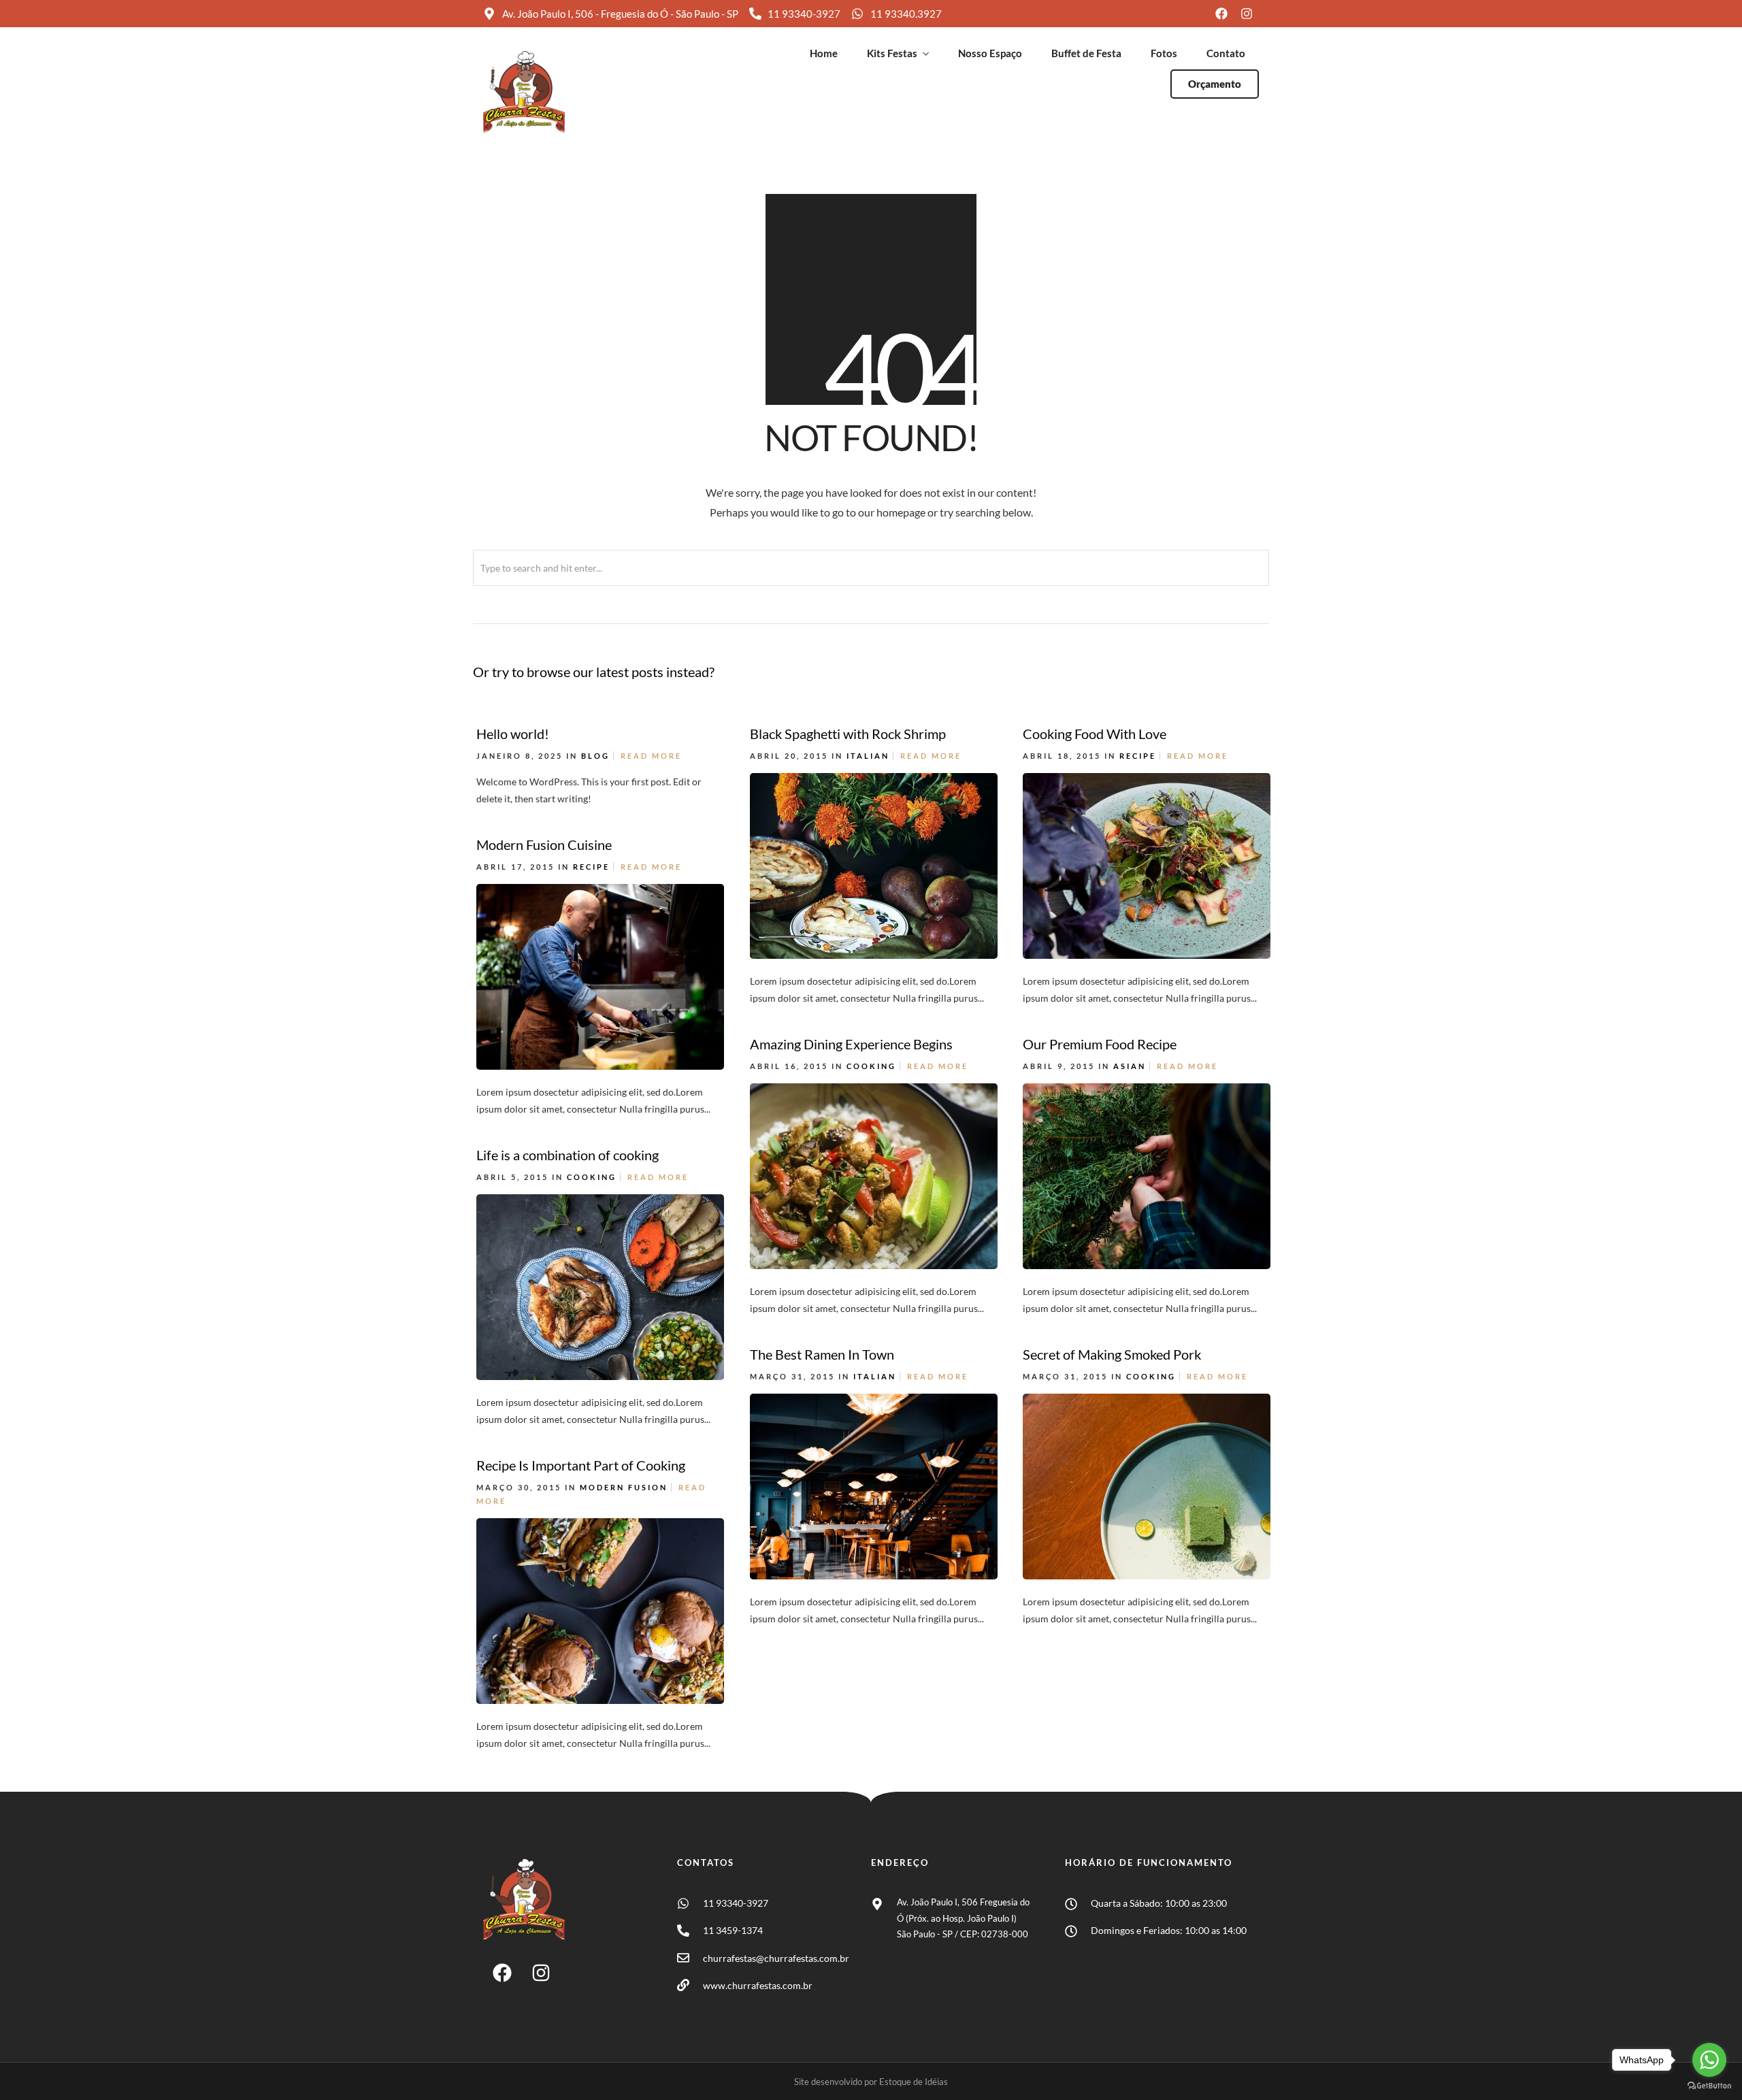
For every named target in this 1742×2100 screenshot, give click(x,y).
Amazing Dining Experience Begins (851, 1044)
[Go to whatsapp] (1709, 2060)
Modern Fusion (624, 1487)
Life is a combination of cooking (568, 1155)
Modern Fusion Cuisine (544, 844)
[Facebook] (502, 1973)
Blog (595, 756)
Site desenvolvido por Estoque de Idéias (871, 2082)
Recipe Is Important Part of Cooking (581, 1465)
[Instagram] (541, 1973)
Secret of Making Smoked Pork (1112, 1354)
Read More (651, 756)
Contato (1226, 53)
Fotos (1164, 53)
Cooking (871, 1066)
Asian (1130, 1066)
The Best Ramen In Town (822, 1354)
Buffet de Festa (1086, 53)
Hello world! (513, 734)
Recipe (1138, 756)
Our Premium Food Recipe (1100, 1044)
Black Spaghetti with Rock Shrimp (848, 734)
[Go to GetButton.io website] (1709, 2086)
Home (824, 53)
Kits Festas (892, 53)
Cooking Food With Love (1095, 734)
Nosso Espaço (990, 53)
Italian (868, 756)
